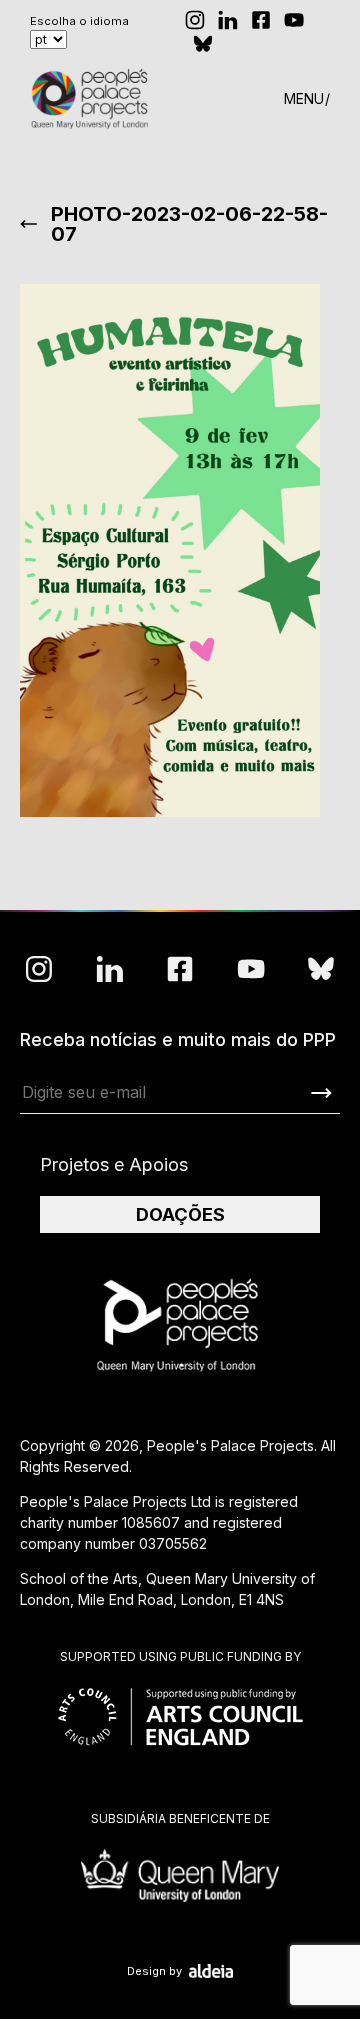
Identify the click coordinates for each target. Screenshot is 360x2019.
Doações (180, 1214)
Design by (154, 1970)
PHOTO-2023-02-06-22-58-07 (189, 224)
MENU (304, 98)
